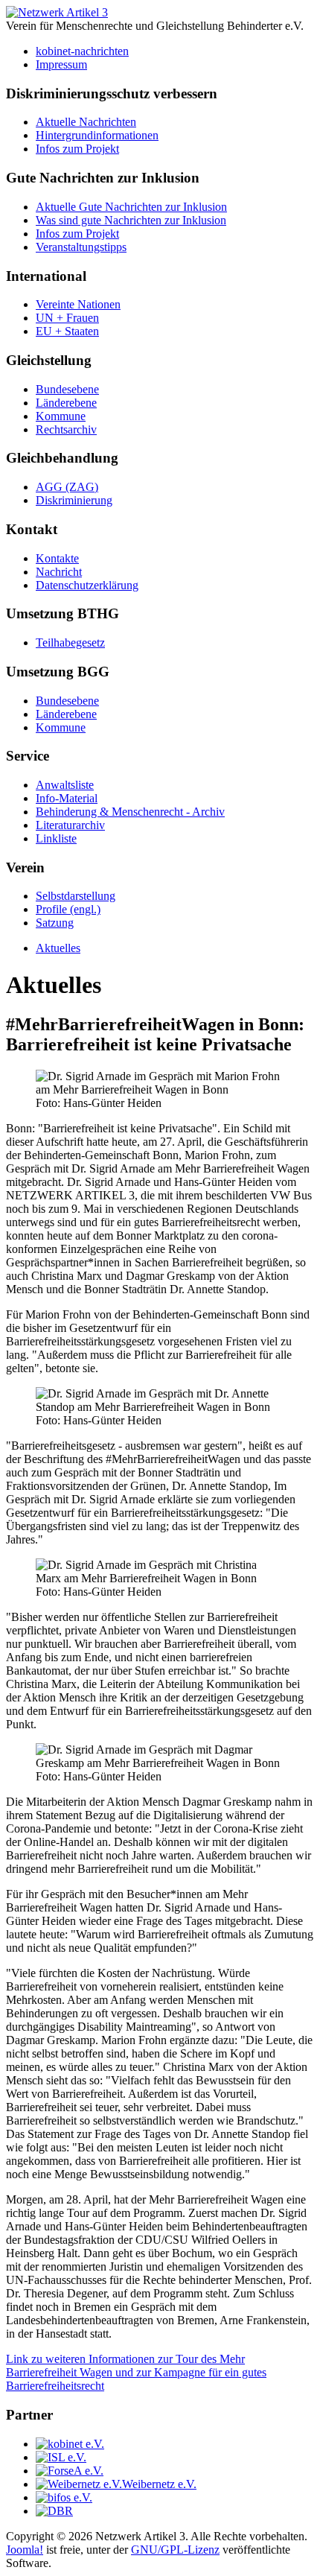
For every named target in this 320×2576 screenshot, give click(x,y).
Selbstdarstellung (76, 896)
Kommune (61, 416)
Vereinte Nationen (78, 304)
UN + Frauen (67, 318)
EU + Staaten (67, 331)
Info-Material (67, 798)
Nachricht (59, 572)
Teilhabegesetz (70, 643)
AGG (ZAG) (67, 487)
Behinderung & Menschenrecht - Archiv (130, 812)
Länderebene (66, 403)
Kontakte (57, 558)
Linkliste (56, 838)
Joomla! (25, 2550)
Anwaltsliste (65, 785)
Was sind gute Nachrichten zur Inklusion (131, 220)
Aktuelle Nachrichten (86, 122)
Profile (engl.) (68, 909)
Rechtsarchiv (66, 429)
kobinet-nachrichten (82, 51)
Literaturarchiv (70, 825)
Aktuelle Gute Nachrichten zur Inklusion (131, 207)
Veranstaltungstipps (81, 247)
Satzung (55, 923)
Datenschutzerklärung (87, 585)
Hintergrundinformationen (97, 135)
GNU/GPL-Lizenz (175, 2550)
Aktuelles (58, 948)
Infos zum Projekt (77, 149)
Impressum (61, 64)
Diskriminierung (74, 500)
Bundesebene (67, 389)
